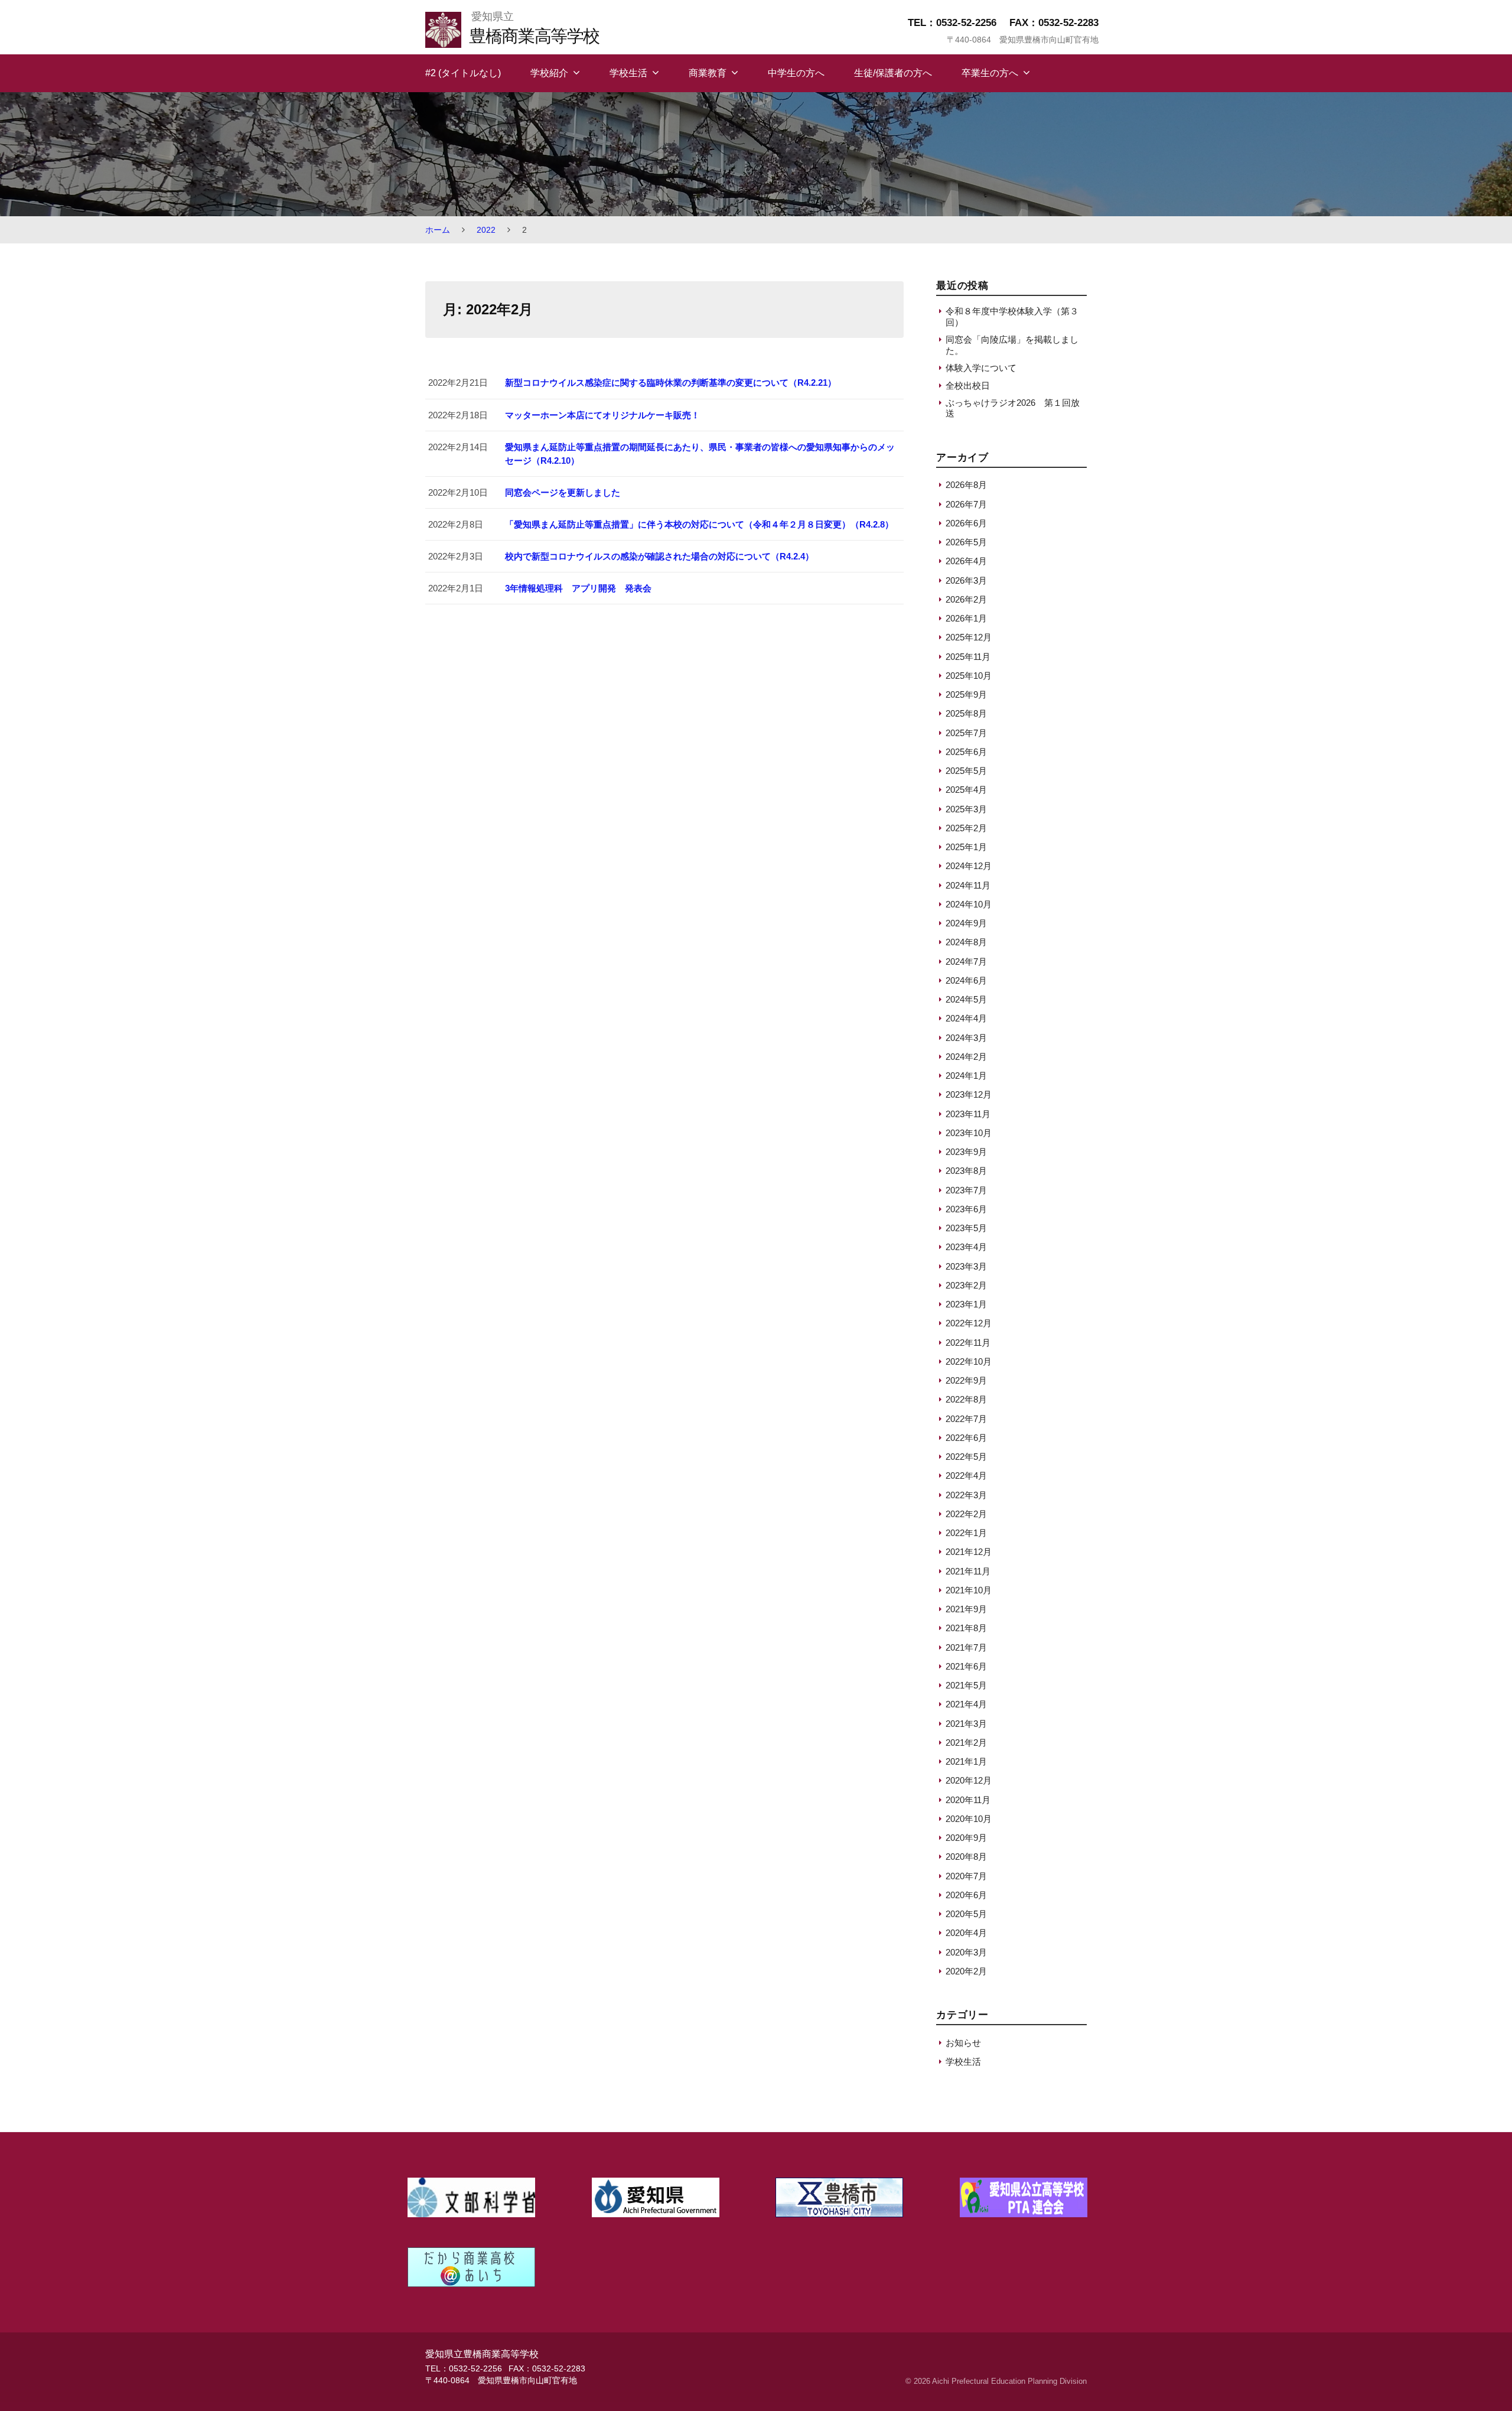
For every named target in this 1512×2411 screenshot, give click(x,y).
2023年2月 (966, 1285)
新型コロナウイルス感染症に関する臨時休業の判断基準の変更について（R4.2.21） (671, 383)
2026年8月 (966, 485)
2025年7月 (966, 733)
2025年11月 (968, 657)
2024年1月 (966, 1076)
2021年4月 (966, 1704)
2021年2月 (966, 1743)
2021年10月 (969, 1590)
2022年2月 (966, 1514)
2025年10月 (969, 676)
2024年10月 (969, 904)
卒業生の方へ (990, 73)
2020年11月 (968, 1800)
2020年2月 (966, 1971)
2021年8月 (966, 1628)
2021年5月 (966, 1685)
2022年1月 (966, 1533)
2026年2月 (966, 599)
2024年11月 (968, 885)
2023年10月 (969, 1133)
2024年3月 (966, 1038)
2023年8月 (966, 1171)
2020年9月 (966, 1838)
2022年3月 (966, 1495)
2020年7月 (966, 1876)
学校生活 (628, 73)
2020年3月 (966, 1952)
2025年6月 (966, 752)
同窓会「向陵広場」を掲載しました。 (1012, 345)
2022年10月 (969, 1361)
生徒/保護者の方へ (893, 73)
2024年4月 (966, 1018)
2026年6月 (966, 523)
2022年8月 (966, 1399)
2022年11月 (968, 1343)
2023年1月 (966, 1304)
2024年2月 (966, 1057)
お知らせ (963, 2043)
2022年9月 (966, 1380)
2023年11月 (968, 1114)
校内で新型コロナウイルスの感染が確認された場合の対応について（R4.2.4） (659, 556)
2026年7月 (966, 504)
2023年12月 (969, 1094)
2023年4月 (966, 1247)
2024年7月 (966, 962)
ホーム (438, 230)
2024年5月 (966, 999)
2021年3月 (966, 1724)
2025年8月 (966, 713)
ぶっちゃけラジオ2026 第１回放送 (1013, 408)
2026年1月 (966, 618)
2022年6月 (966, 1438)
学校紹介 (549, 73)
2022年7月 (966, 1419)
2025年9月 (966, 694)
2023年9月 (966, 1152)
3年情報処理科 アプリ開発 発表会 (578, 588)
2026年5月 (966, 542)
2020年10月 (969, 1819)
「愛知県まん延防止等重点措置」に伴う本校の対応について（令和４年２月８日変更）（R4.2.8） (699, 524)
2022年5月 (966, 1457)
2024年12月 (969, 866)
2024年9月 (966, 923)
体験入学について (981, 368)
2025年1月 (966, 847)
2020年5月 (966, 1914)
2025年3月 (966, 809)
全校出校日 (968, 385)
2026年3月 (966, 580)
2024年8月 (966, 942)
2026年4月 (966, 561)
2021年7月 (966, 1647)
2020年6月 (966, 1895)
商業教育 (708, 73)
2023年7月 (966, 1190)
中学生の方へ (796, 73)
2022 (486, 230)
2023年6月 (966, 1209)
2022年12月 (969, 1323)
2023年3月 (966, 1266)
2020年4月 (966, 1933)
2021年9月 (966, 1609)
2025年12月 (969, 637)
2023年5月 (966, 1228)
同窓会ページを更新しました (563, 492)
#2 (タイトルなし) (463, 73)
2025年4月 (966, 790)
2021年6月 (966, 1666)
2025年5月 (966, 771)
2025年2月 (966, 828)
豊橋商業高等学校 (534, 36)
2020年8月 (966, 1857)
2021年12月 (969, 1552)
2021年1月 (966, 1761)
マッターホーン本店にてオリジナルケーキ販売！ (602, 415)
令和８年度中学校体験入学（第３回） (1012, 316)
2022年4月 (966, 1475)
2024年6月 (966, 980)
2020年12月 (969, 1780)
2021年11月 (968, 1571)
